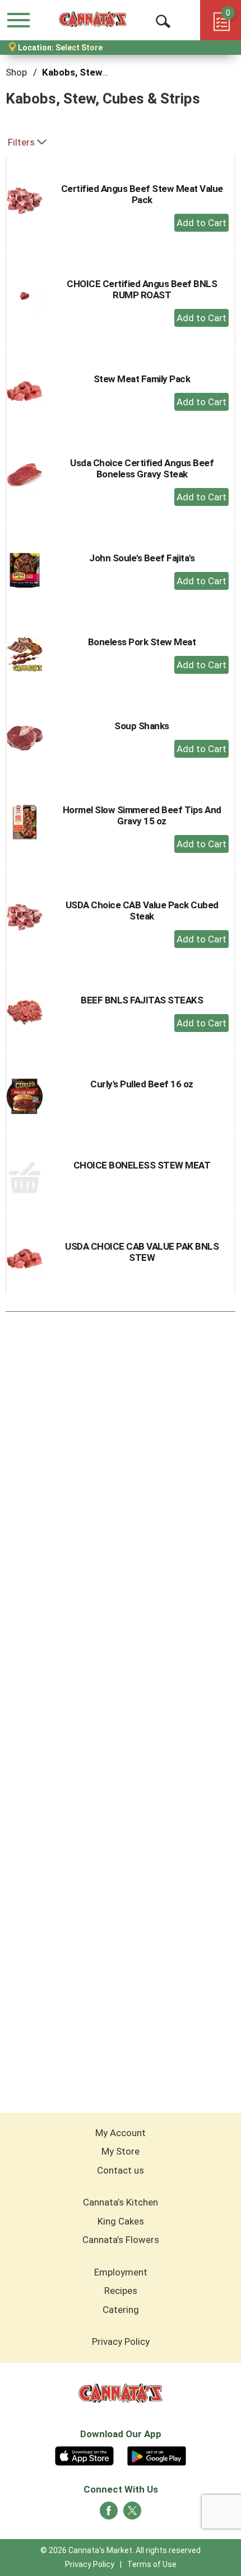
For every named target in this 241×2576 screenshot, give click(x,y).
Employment (121, 2272)
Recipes (121, 2291)
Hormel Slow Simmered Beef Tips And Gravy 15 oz (142, 815)
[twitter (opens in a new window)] (132, 2514)
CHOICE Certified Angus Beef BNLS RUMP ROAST (142, 289)
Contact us (121, 2170)
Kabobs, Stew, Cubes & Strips (108, 72)
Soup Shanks (142, 726)
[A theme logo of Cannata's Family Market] (93, 20)
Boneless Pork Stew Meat (142, 642)
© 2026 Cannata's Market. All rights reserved (121, 2550)
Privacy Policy (121, 2342)
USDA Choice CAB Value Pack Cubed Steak (142, 911)
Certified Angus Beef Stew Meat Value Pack (142, 194)
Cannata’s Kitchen (121, 2202)
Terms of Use (152, 2564)
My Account (121, 2133)
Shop (16, 72)
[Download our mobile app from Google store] (157, 2455)
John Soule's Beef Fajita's (142, 558)
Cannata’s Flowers (121, 2240)
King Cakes (121, 2221)
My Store (121, 2151)
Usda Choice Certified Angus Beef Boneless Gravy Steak (142, 468)
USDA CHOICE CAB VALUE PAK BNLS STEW (142, 1252)
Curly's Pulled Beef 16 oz (142, 1084)
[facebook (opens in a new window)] (109, 2514)
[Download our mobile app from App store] (84, 2455)
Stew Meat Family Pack (142, 379)
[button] (201, 223)
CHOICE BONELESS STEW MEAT (142, 1165)
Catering (121, 2310)
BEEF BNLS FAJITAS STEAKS (142, 1000)
